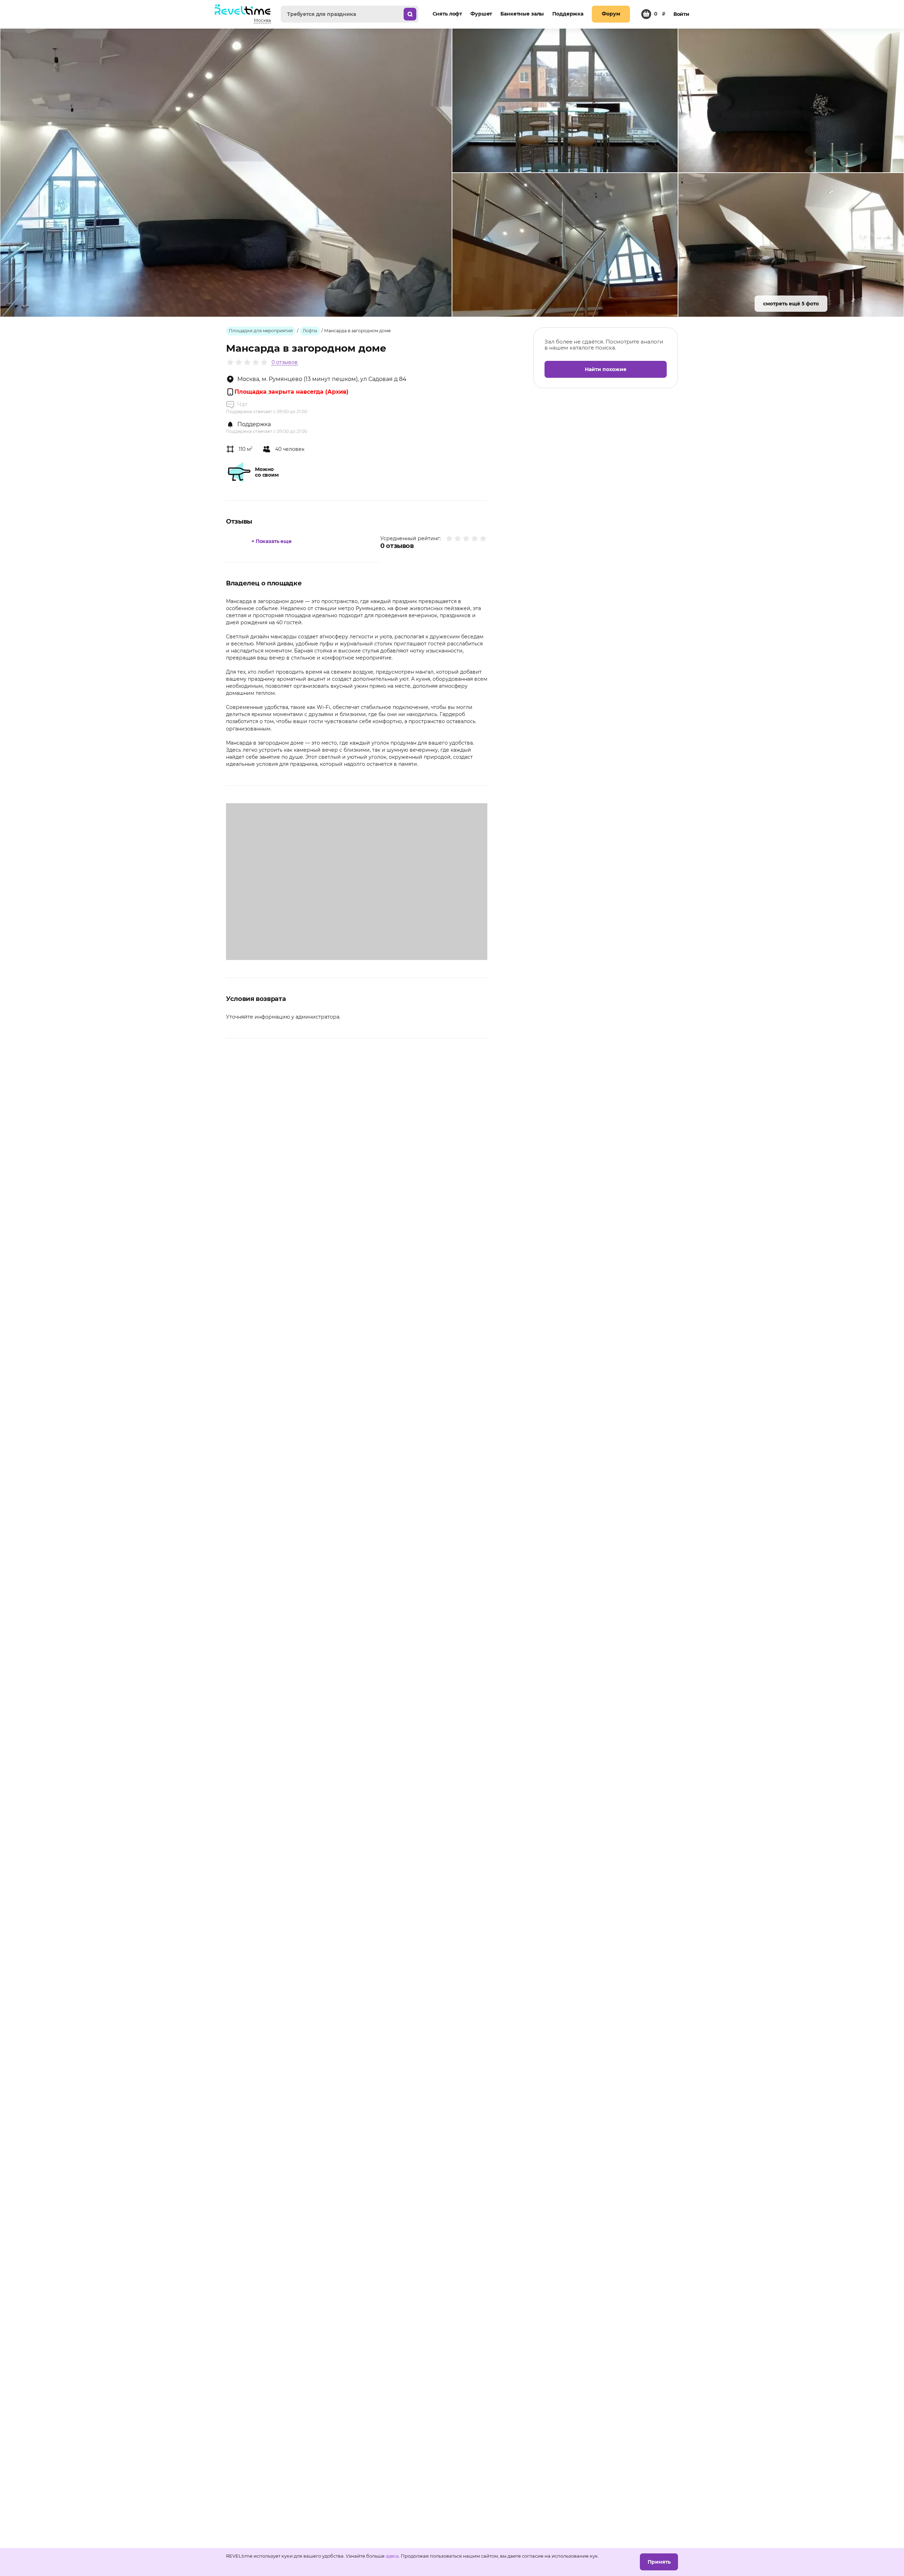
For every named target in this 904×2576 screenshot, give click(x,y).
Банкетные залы (522, 14)
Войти (681, 14)
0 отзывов (285, 362)
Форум (611, 14)
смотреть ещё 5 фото (791, 304)
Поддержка (568, 14)
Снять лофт (447, 14)
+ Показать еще (272, 541)
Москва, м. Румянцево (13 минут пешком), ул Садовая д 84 (322, 379)
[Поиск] (410, 14)
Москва (262, 20)
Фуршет (481, 14)
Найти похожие (606, 369)
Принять (659, 2562)
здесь (392, 2556)
